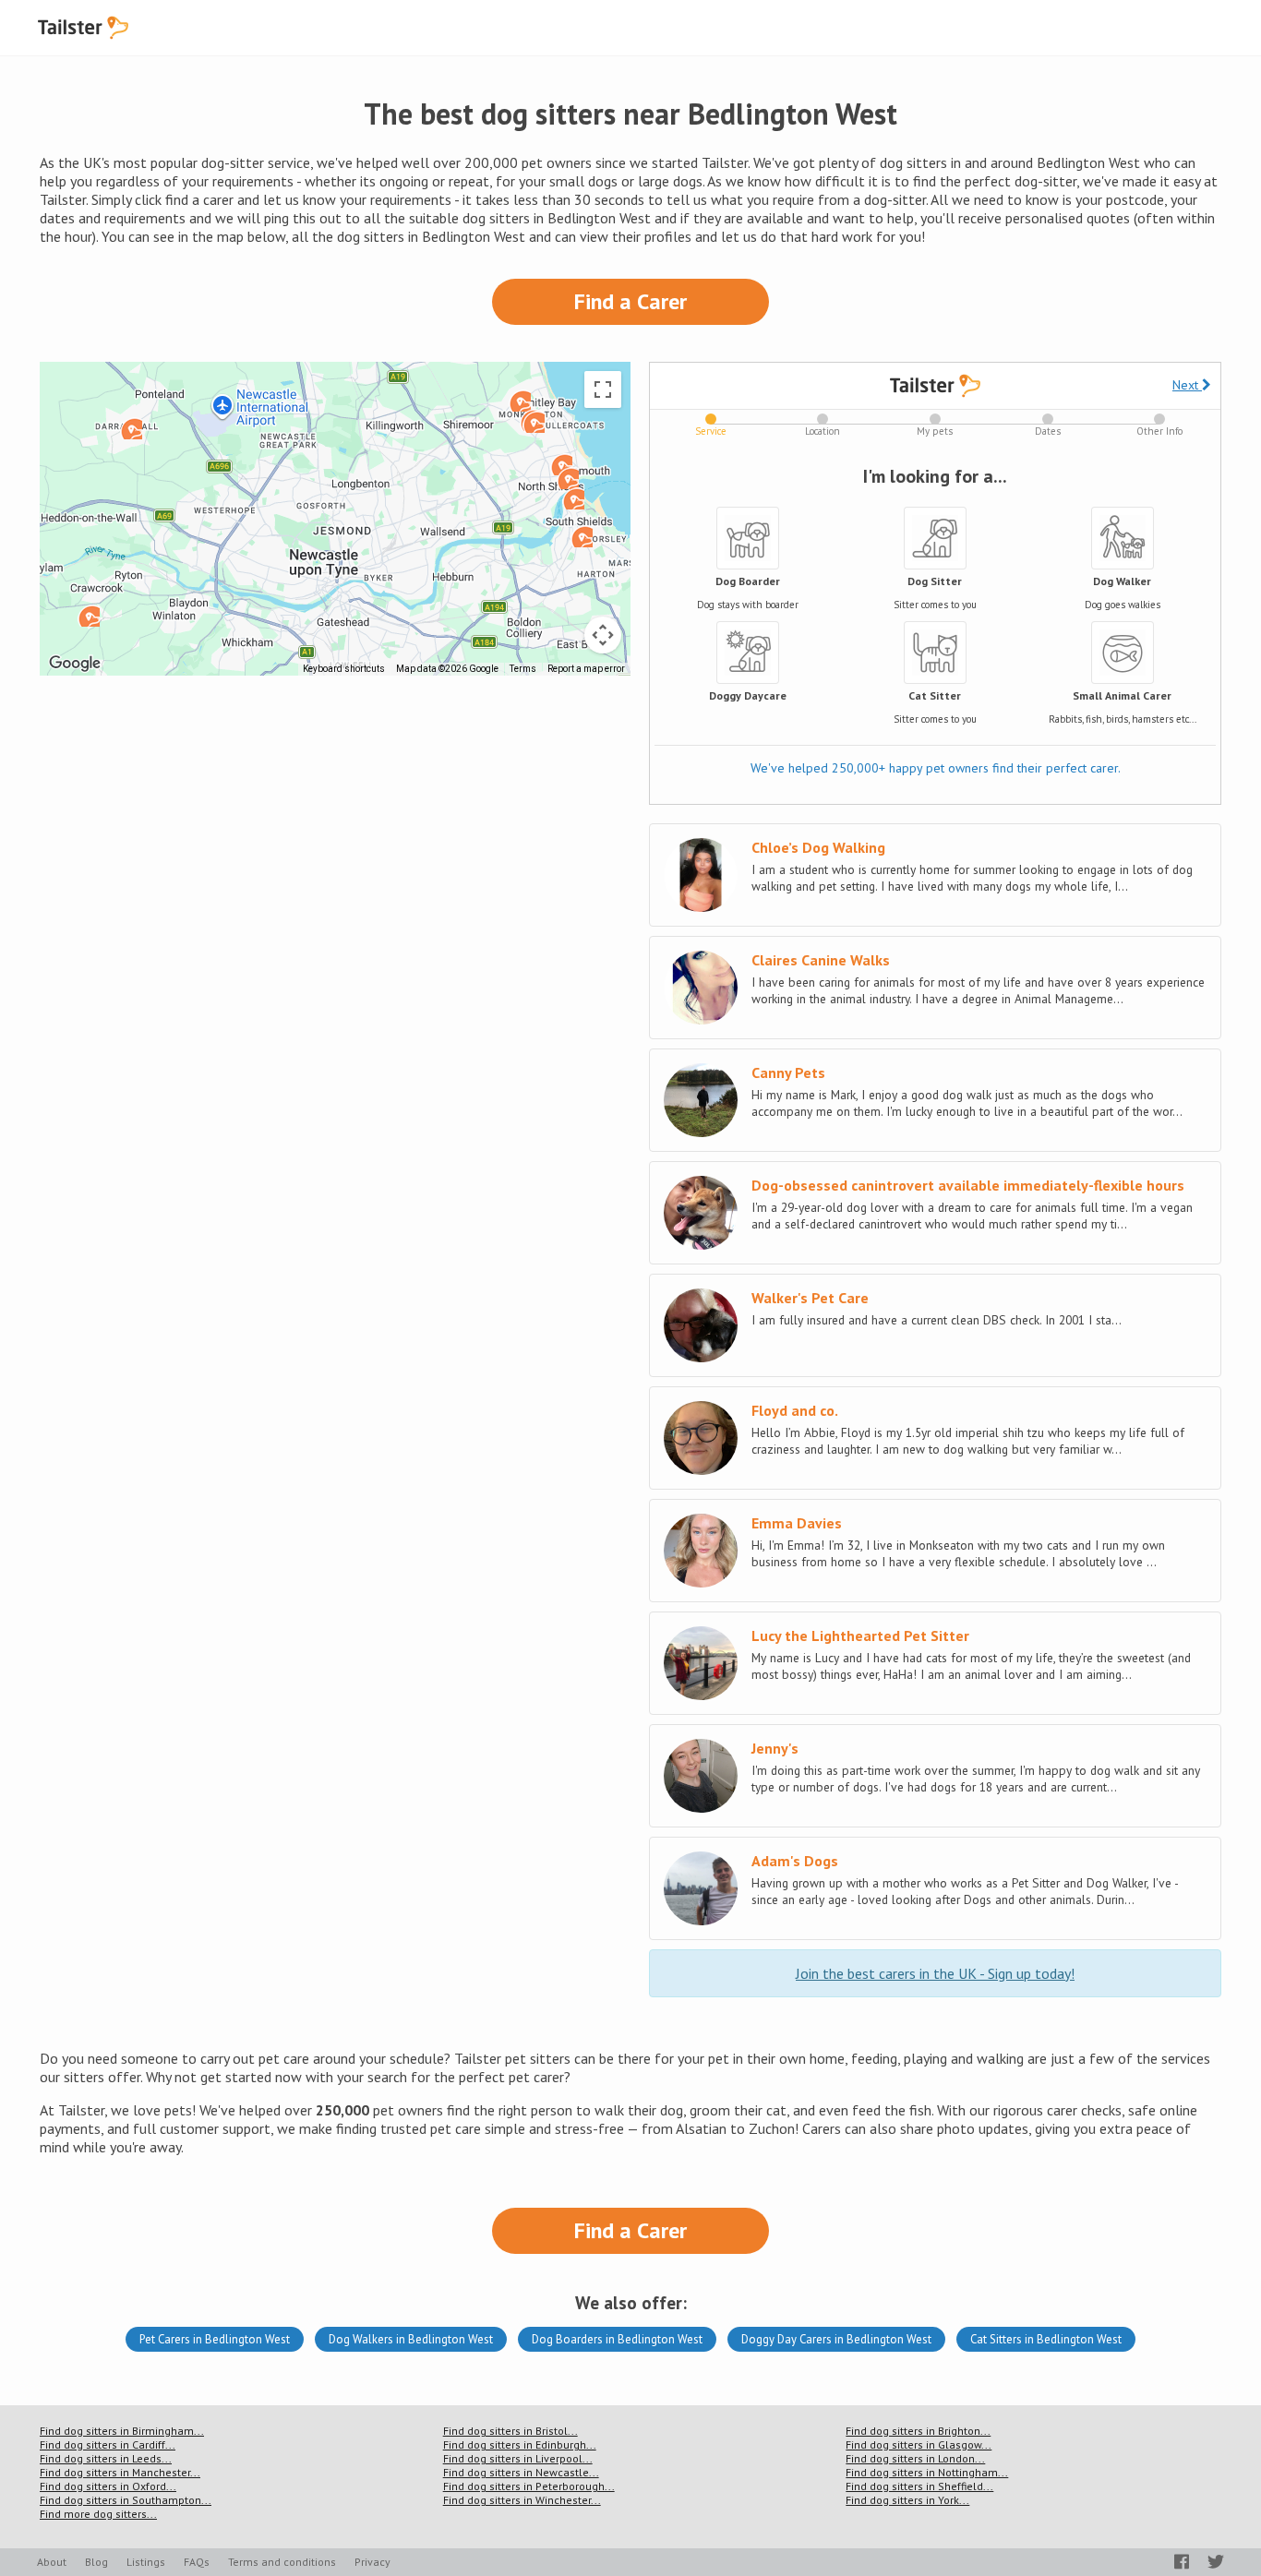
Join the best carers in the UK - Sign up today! (935, 1973)
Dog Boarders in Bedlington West (617, 2339)
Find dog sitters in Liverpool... (518, 2458)
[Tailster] (83, 28)
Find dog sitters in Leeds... (106, 2458)
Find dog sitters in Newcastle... (521, 2472)
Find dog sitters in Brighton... (918, 2431)
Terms (523, 669)
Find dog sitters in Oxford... (108, 2486)
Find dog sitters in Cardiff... (108, 2444)
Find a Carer (630, 301)
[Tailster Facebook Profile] (1182, 2562)
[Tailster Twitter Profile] (1216, 2562)
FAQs (197, 2562)
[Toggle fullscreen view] (603, 389)
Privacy (372, 2562)
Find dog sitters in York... (907, 2500)
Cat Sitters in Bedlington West (1046, 2339)
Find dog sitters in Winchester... (522, 2500)
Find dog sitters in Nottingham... (927, 2472)
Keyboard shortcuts (344, 669)
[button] (568, 478)
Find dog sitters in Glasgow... (919, 2444)
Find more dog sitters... (98, 2514)
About (52, 2562)
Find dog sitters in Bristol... (510, 2431)
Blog (96, 2562)
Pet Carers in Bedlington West (215, 2339)
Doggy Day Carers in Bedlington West (836, 2339)
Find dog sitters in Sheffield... (919, 2486)
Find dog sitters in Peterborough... (529, 2486)
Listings (146, 2562)
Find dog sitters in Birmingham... (122, 2431)
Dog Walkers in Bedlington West (411, 2339)
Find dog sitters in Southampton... (126, 2500)
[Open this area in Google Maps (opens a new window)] (75, 664)
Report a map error (586, 669)
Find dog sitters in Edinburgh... (520, 2444)
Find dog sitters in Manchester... (120, 2472)
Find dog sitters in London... (915, 2458)
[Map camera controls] (603, 635)
